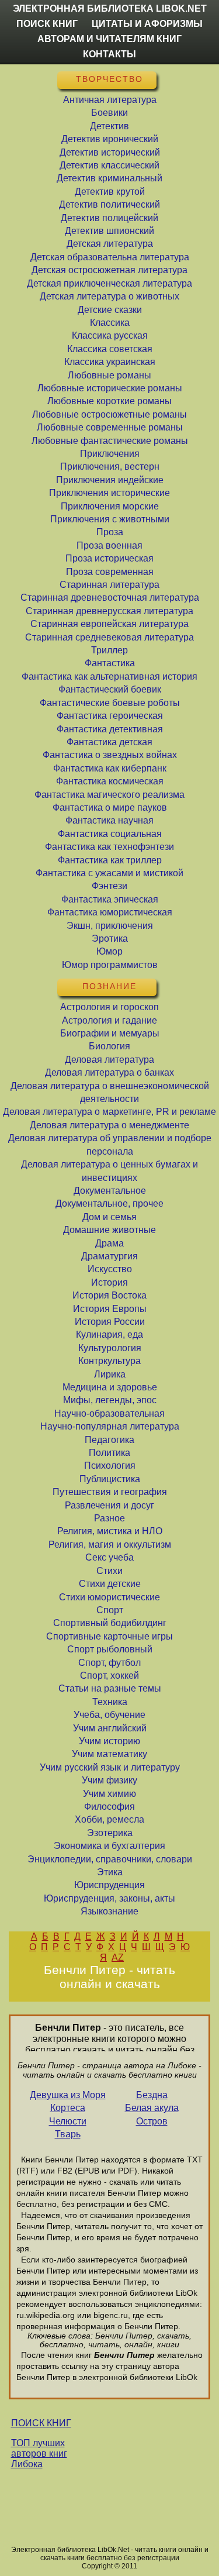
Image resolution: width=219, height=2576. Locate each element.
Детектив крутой (110, 192)
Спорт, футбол (109, 1663)
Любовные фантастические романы (110, 441)
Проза (110, 532)
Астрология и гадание (109, 1020)
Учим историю (109, 1741)
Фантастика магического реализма (109, 795)
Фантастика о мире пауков (110, 807)
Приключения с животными (110, 519)
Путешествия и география (110, 1492)
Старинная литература (109, 585)
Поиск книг (47, 24)
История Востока (109, 1295)
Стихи (109, 1571)
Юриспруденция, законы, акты (109, 1898)
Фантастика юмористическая (110, 912)
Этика (110, 1872)
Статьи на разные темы (110, 1688)
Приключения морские (110, 506)
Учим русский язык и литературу (110, 1767)
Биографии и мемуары (110, 1033)
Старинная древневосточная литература (110, 597)
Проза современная (110, 572)
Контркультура (109, 1361)
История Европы (110, 1309)
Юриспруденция (109, 1885)
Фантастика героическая (110, 716)
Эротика (110, 939)
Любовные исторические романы (110, 388)
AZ (118, 1957)
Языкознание (109, 1911)
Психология (110, 1466)
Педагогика (109, 1440)
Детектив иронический (110, 139)
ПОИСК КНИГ (41, 2423)
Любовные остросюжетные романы (109, 414)
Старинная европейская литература (109, 624)
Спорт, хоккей (109, 1676)
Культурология (110, 1348)
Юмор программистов (110, 965)
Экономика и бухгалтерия (109, 1846)
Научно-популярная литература (110, 1426)
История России (110, 1322)
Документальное (110, 1191)
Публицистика (110, 1479)
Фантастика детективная (110, 729)
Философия (109, 1807)
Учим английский (110, 1728)
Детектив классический (109, 165)
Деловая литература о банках (109, 1072)
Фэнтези (109, 886)
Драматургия (109, 1256)
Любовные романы (109, 375)
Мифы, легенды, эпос (110, 1400)
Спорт (110, 1610)
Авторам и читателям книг (109, 39)
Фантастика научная (109, 820)
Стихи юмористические (109, 1597)
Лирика (110, 1374)
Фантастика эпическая (110, 899)
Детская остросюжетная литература (109, 270)
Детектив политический (109, 204)
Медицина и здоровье (110, 1387)
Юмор (109, 951)
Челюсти (68, 2121)
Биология (109, 1046)
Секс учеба (109, 1557)
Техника (110, 1702)
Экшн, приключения (110, 926)
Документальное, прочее (109, 1203)
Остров (152, 2121)
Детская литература (110, 244)
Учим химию (109, 1794)
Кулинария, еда (109, 1335)
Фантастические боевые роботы (110, 703)
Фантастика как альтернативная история (109, 676)
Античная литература (110, 100)
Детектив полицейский (109, 218)
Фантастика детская (109, 742)
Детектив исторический (110, 152)
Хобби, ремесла (109, 1819)
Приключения (110, 454)
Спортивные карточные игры (109, 1636)
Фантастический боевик (110, 689)
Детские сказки (110, 310)
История (109, 1282)
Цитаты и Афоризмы (147, 24)
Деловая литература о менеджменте (109, 1125)
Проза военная (109, 545)
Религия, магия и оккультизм (110, 1544)
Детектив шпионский (109, 231)
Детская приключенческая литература (109, 283)
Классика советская (110, 349)
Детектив (109, 126)
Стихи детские (110, 1584)
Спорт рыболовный (110, 1649)
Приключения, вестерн (110, 466)
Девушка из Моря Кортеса (68, 2101)
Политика (109, 1453)
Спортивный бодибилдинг (110, 1623)
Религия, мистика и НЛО (110, 1531)
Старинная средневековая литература (109, 637)
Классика (110, 323)
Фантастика (110, 663)
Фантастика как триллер (110, 860)
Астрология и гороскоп (109, 1007)
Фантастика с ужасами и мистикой (109, 873)
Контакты (109, 54)
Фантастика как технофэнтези (109, 847)
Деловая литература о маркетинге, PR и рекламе (109, 1112)
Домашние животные (109, 1230)
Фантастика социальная (110, 834)
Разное (109, 1518)
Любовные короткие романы (109, 401)
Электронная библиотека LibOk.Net (110, 8)
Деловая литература (109, 1060)
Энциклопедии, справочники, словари (110, 1859)
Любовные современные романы (110, 427)
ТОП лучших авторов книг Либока (39, 2453)
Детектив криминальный (109, 178)
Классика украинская (110, 362)
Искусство (110, 1269)
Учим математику (109, 1754)
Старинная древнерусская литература (109, 611)
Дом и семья (109, 1217)
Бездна (152, 2095)
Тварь (68, 2134)
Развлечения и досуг (109, 1505)
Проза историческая (109, 558)
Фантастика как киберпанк (110, 768)
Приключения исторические (109, 493)
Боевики (109, 113)
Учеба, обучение (109, 1715)
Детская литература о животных (109, 296)
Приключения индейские (110, 480)
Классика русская (110, 335)
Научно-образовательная (109, 1413)
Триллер (109, 650)
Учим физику (109, 1780)
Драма (109, 1243)
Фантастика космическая (110, 781)
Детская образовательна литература (110, 257)
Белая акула (152, 2108)
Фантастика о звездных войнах (110, 755)
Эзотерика (110, 1833)
